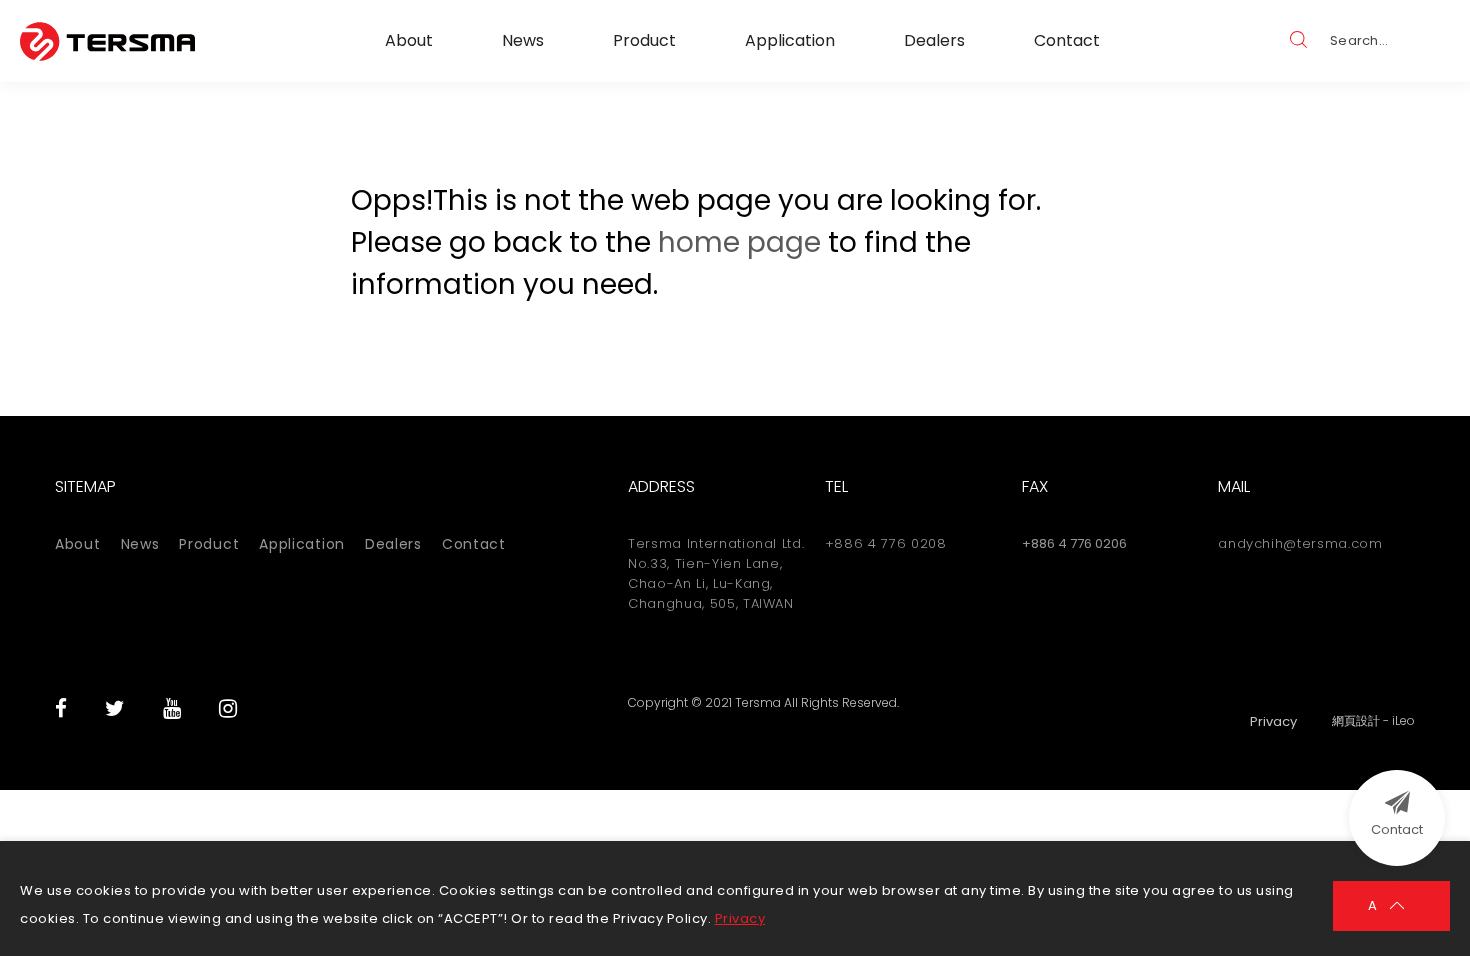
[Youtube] (172, 709)
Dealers (934, 40)
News (523, 40)
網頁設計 (1356, 720)
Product (644, 40)
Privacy (740, 918)
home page (739, 242)
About (409, 40)
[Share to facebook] (61, 709)
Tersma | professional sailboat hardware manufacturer (107, 41)
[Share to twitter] (115, 709)
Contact (1067, 40)
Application (790, 40)
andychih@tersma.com (1300, 543)
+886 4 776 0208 (886, 543)
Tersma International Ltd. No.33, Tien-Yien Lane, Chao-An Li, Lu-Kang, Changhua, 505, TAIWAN (716, 573)
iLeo (1403, 720)
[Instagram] (228, 709)
